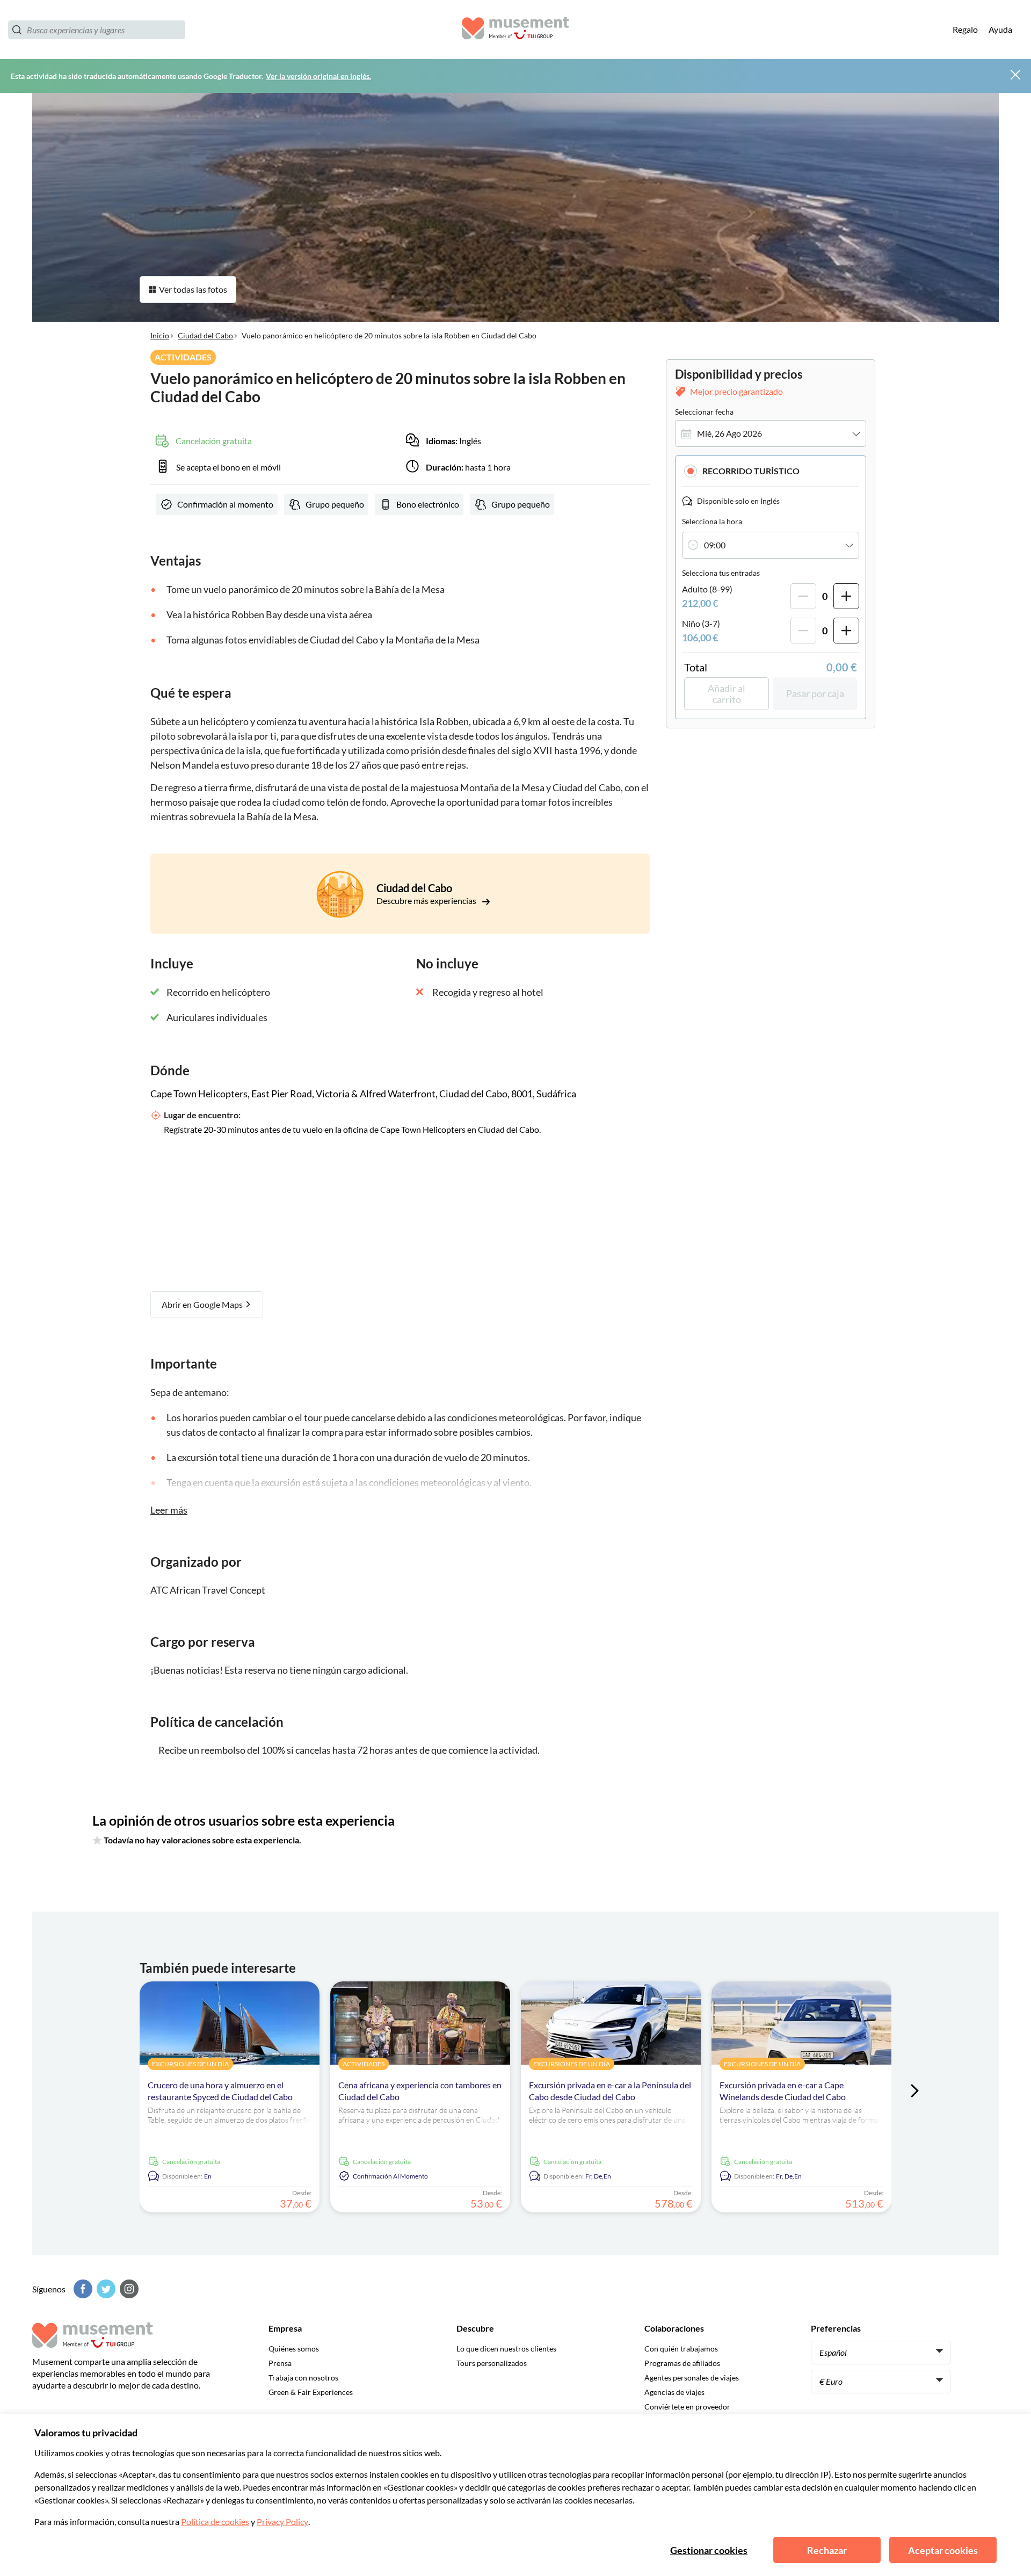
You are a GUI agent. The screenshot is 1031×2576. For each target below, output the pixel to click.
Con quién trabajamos (681, 2349)
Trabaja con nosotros (303, 2378)
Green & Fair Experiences (311, 2392)
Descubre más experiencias (427, 900)
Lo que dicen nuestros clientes (506, 2349)
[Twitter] (105, 2289)
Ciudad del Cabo (205, 335)
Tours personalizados (492, 2363)
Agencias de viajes (674, 2392)
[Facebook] (82, 2289)
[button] (771, 471)
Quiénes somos (294, 2349)
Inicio (160, 335)
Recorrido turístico (751, 471)
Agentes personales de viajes (692, 2378)
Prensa (280, 2363)
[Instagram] (128, 2289)
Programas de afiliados (682, 2363)
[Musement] (515, 30)
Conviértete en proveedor (687, 2407)
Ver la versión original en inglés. (318, 76)
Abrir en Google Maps (203, 1304)
